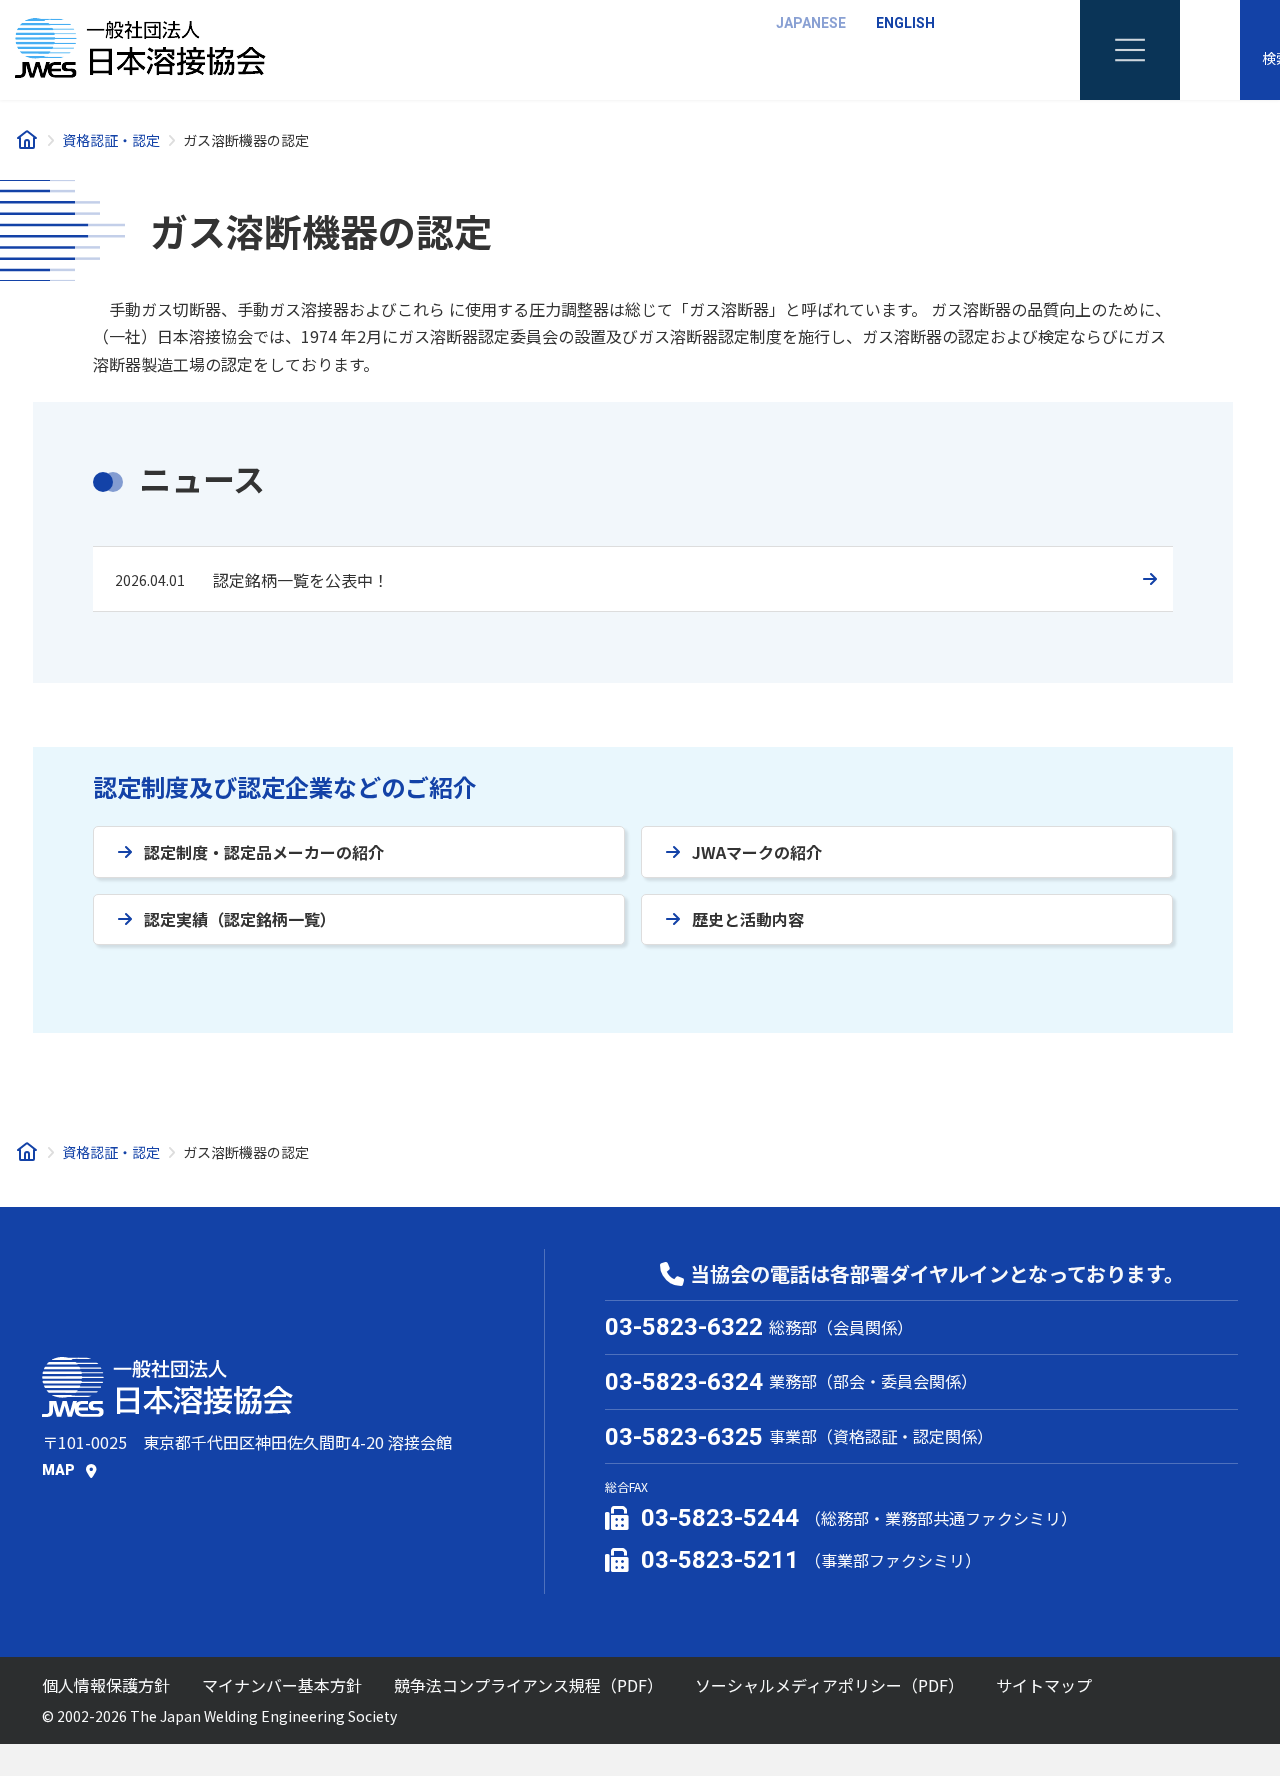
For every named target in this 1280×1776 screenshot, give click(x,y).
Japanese (811, 23)
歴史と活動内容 (748, 919)
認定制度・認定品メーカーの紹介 (264, 852)
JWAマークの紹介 (757, 852)
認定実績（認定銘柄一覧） (240, 919)
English (905, 23)
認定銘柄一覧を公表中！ (301, 580)
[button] (69, 1470)
